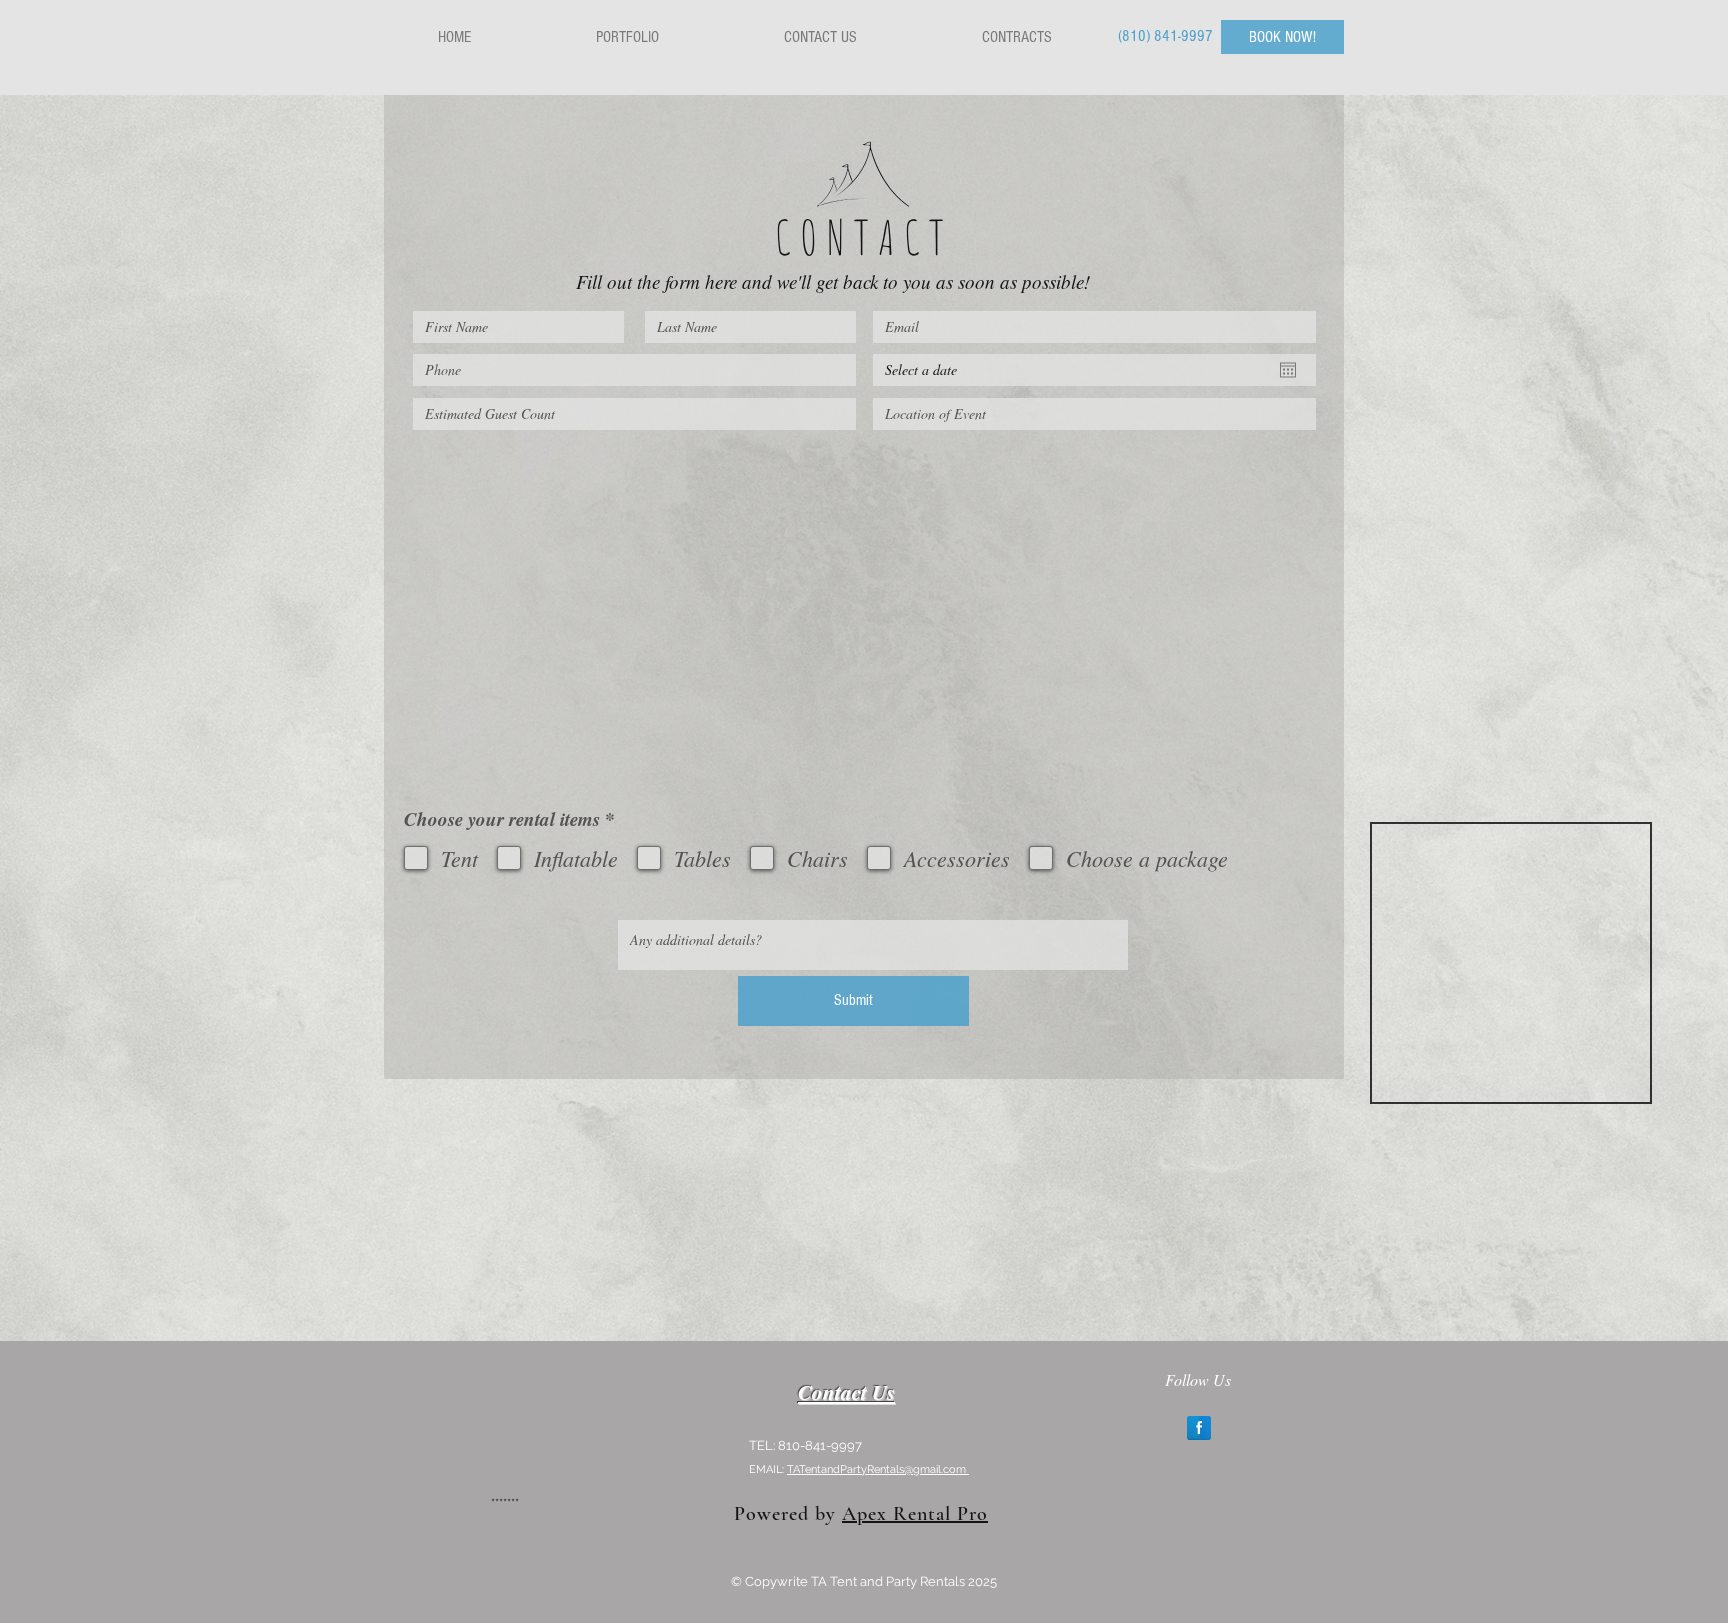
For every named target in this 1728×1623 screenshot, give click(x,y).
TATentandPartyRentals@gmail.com (878, 1469)
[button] (505, 1504)
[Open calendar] (1288, 370)
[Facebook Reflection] (1199, 1428)
